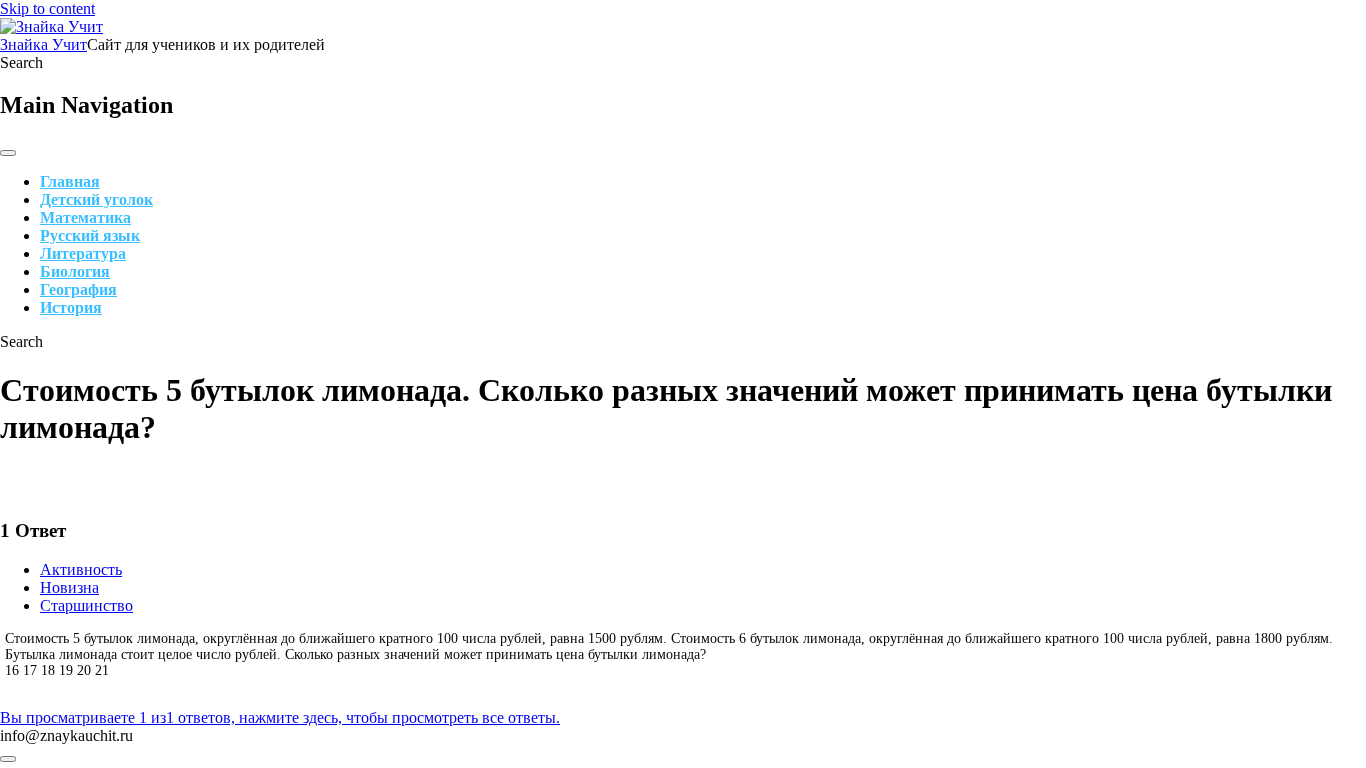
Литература (83, 253)
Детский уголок (96, 199)
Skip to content (47, 8)
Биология (75, 271)
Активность (81, 569)
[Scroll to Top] (8, 759)
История (71, 307)
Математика (85, 217)
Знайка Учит (43, 44)
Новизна (69, 587)
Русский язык (90, 235)
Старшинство (86, 605)
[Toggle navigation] (8, 153)
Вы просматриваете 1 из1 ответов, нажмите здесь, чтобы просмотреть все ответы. (280, 717)
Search (21, 62)
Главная (70, 181)
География (78, 289)
